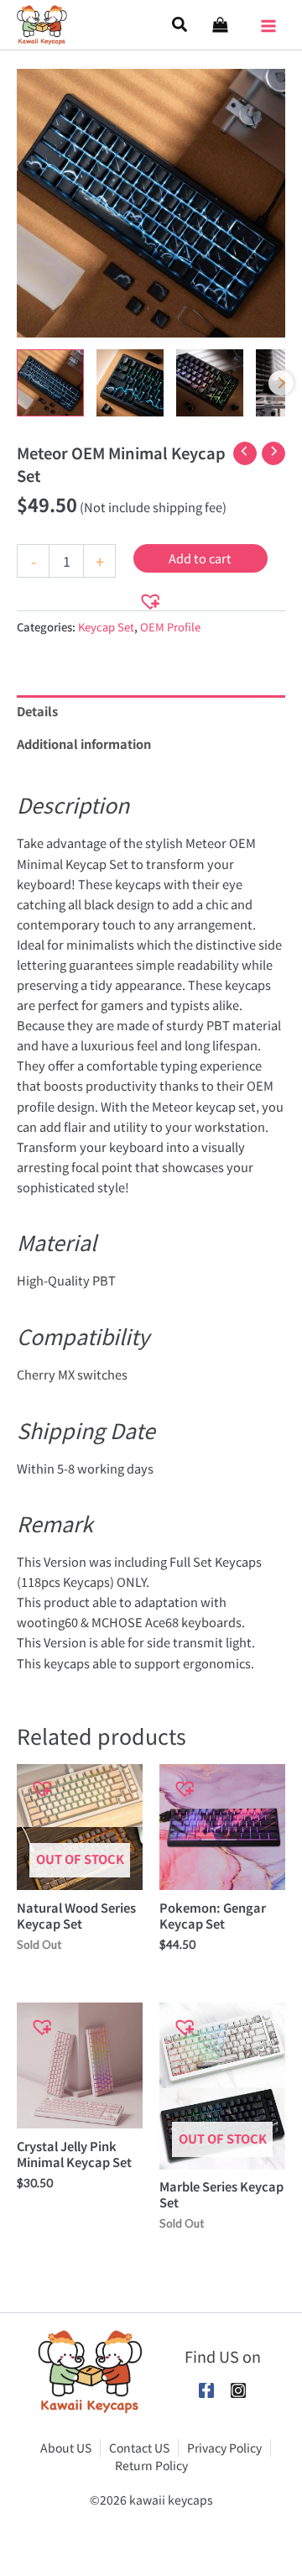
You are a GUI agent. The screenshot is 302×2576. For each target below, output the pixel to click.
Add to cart (200, 558)
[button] (180, 25)
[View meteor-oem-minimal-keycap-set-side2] (210, 383)
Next (281, 383)
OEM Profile (170, 627)
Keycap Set (106, 627)
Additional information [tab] (84, 743)
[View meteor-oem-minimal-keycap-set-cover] (50, 383)
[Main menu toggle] (268, 20)
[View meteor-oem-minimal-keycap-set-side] (130, 383)
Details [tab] (37, 711)
